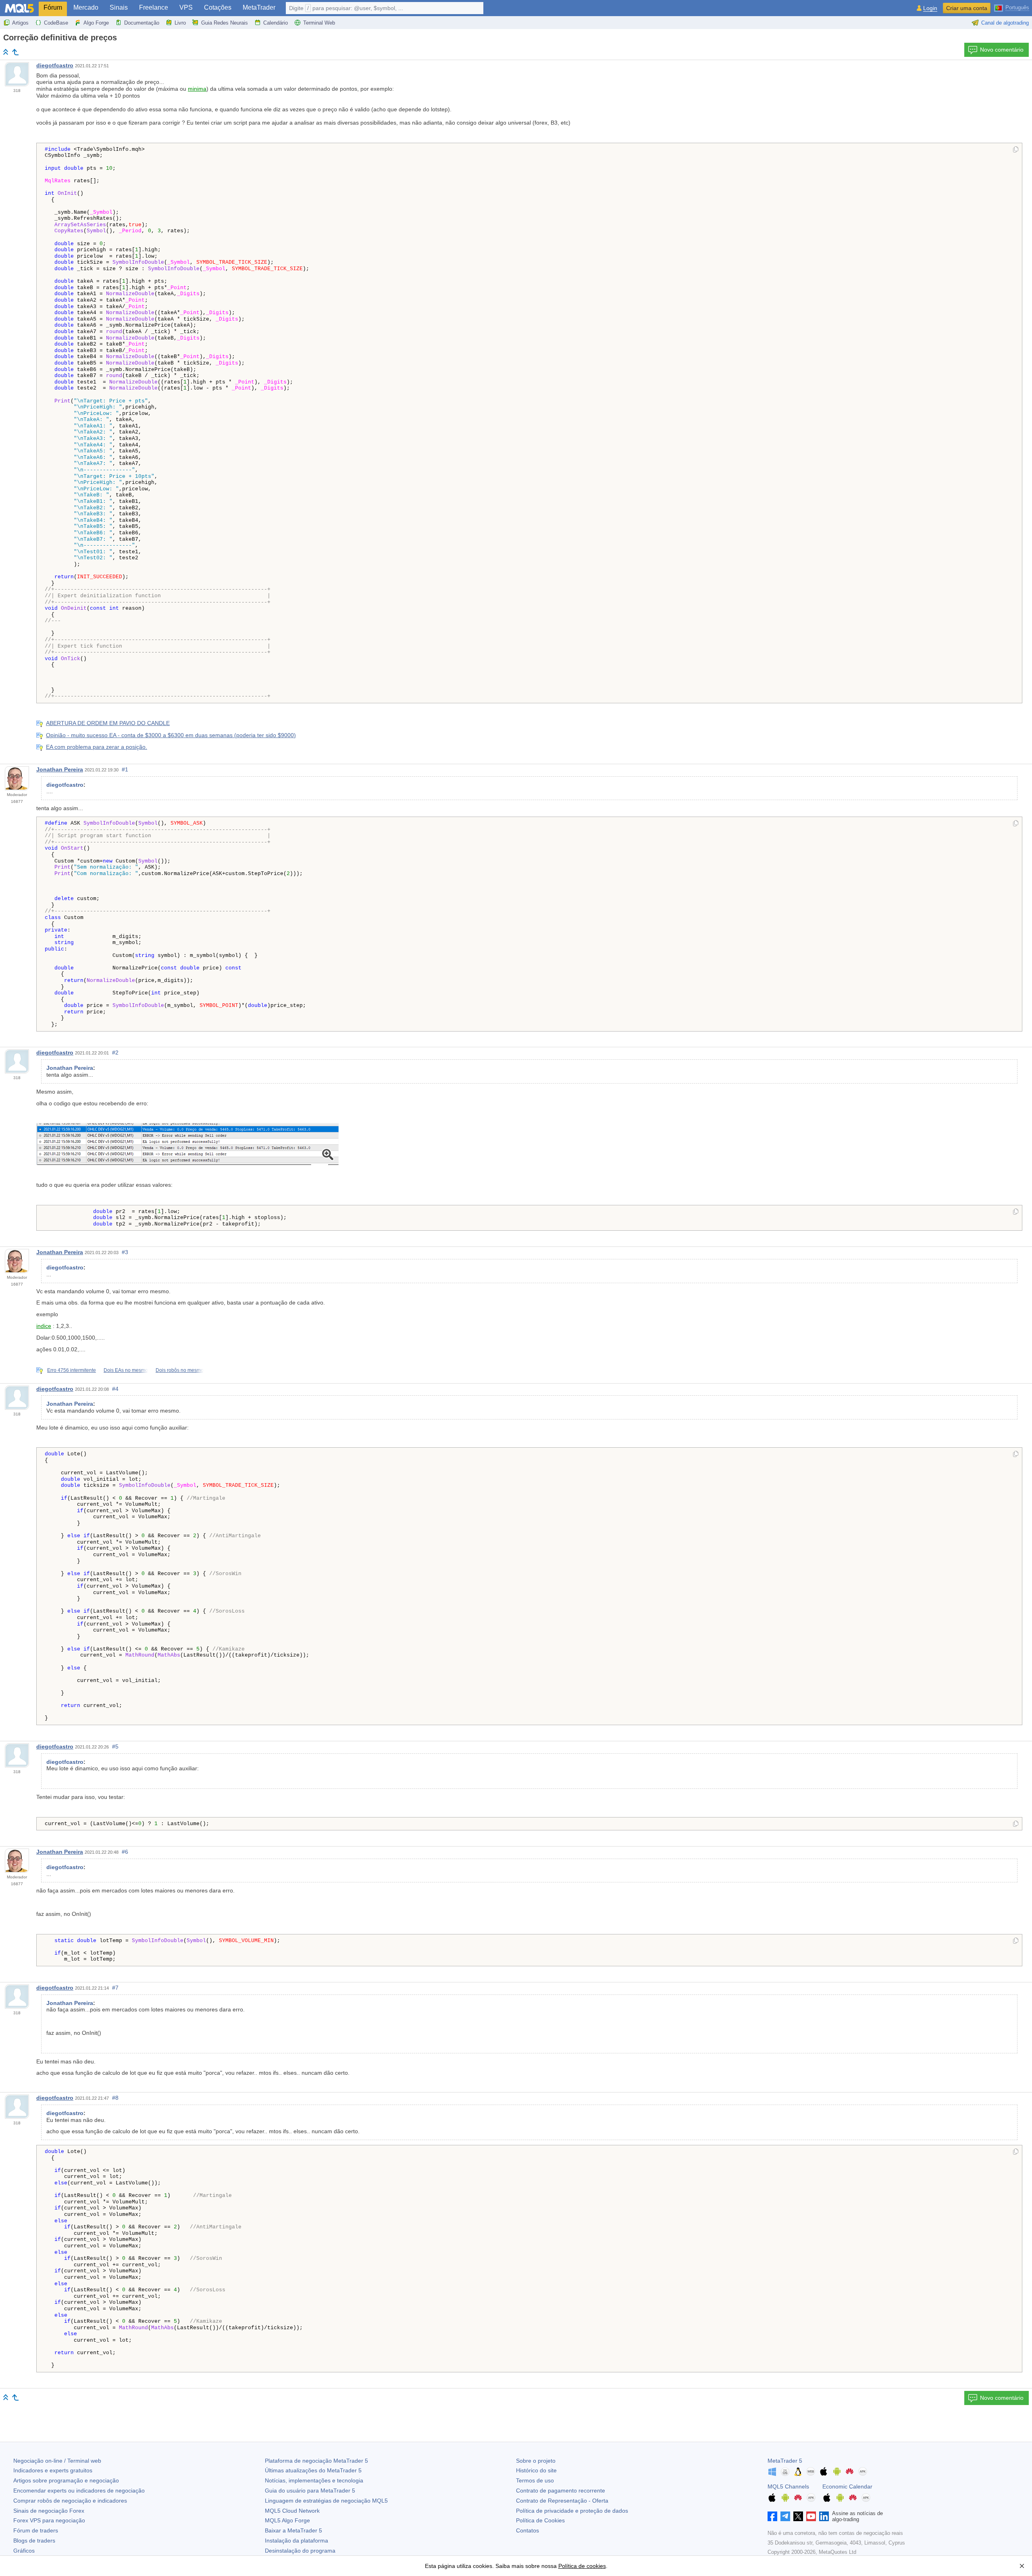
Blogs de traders (34, 2541)
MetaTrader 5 (785, 2461)
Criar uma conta (967, 8)
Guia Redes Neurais (225, 23)
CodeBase (56, 23)
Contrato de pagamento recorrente (561, 2491)
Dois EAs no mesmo (126, 1370)
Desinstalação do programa (300, 2551)
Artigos (20, 23)
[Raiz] (6, 52)
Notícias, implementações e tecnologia (314, 2480)
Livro (180, 23)
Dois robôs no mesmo (180, 1370)
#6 (125, 1852)
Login (930, 8)
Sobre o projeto (536, 2461)
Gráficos (24, 2551)
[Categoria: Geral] (15, 52)
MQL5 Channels (788, 2486)
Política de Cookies (540, 2520)
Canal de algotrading (1005, 23)
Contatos (527, 2530)
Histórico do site (536, 2470)
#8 (115, 2098)
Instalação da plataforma (296, 2541)
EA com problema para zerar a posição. (97, 747)
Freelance (154, 7)
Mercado (86, 7)
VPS (186, 7)
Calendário (276, 23)
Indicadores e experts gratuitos (53, 2470)
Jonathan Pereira (60, 769)
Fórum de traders (36, 2530)
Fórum (53, 7)
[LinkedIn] (824, 2516)
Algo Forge (96, 23)
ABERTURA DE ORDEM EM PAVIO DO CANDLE (108, 723)
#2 (115, 1052)
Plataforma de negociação (316, 2461)
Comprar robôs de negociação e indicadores (70, 2501)
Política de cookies (582, 2566)
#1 (125, 769)
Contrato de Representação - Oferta (562, 2501)
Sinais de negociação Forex (49, 2511)
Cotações (218, 7)
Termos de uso (535, 2480)
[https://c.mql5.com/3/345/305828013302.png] (187, 1144)
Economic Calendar (847, 2486)
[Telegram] (785, 2516)
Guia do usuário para (310, 2491)
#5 (115, 1747)
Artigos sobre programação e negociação (66, 2480)
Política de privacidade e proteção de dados (572, 2511)
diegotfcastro (55, 65)
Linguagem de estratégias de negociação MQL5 (326, 2501)
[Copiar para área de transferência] (1016, 150)
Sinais (119, 7)
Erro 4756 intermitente (72, 1370)
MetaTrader (259, 7)
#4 (115, 1389)
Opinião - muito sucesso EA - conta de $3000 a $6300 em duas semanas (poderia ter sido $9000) (171, 735)
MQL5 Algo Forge (287, 2520)
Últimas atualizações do (313, 2470)
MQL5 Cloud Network (292, 2511)
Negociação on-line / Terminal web (57, 2461)
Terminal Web (319, 23)
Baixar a (293, 2530)
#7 (115, 1988)
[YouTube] (811, 2516)
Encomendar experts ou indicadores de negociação (79, 2491)
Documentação (142, 23)
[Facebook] (772, 2516)
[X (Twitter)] (798, 2516)
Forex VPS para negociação (49, 2520)
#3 (125, 1252)
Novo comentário (1002, 50)
